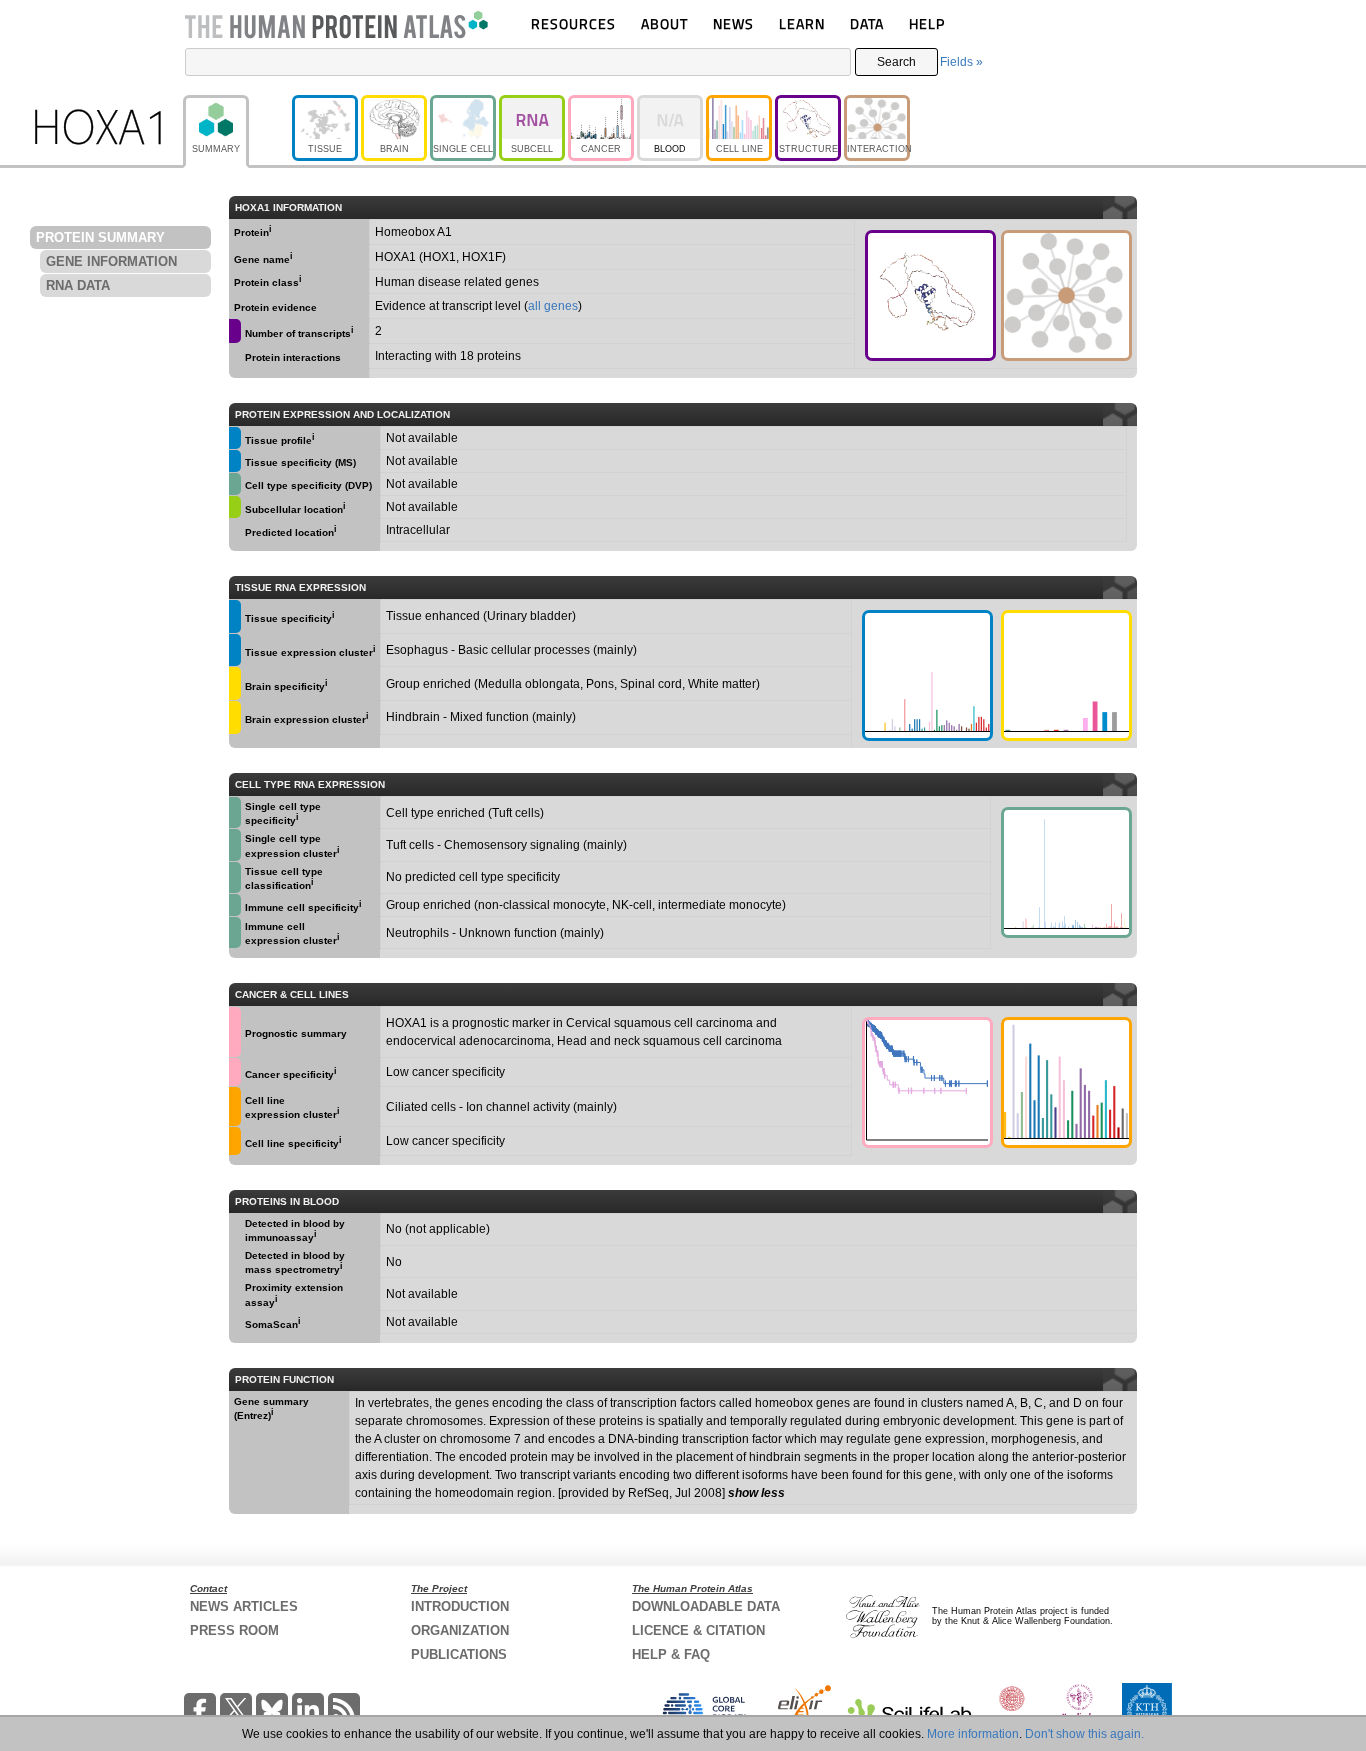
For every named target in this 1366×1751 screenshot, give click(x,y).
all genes (553, 306)
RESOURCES (573, 23)
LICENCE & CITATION (698, 1630)
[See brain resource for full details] (235, 683)
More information (973, 1734)
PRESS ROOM (234, 1630)
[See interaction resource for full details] (1066, 295)
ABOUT (664, 23)
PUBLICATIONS (459, 1654)
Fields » (961, 62)
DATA (867, 23)
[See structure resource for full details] (930, 295)
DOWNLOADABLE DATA (706, 1606)
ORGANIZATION (460, 1630)
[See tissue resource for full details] (235, 438)
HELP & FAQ (671, 1654)
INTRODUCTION (460, 1606)
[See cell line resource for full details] (235, 1106)
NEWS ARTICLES (244, 1606)
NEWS (733, 23)
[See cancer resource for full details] (235, 1032)
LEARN (802, 23)
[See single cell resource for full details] (235, 484)
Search (896, 62)
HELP (927, 23)
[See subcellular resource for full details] (235, 507)
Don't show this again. (1084, 1734)
